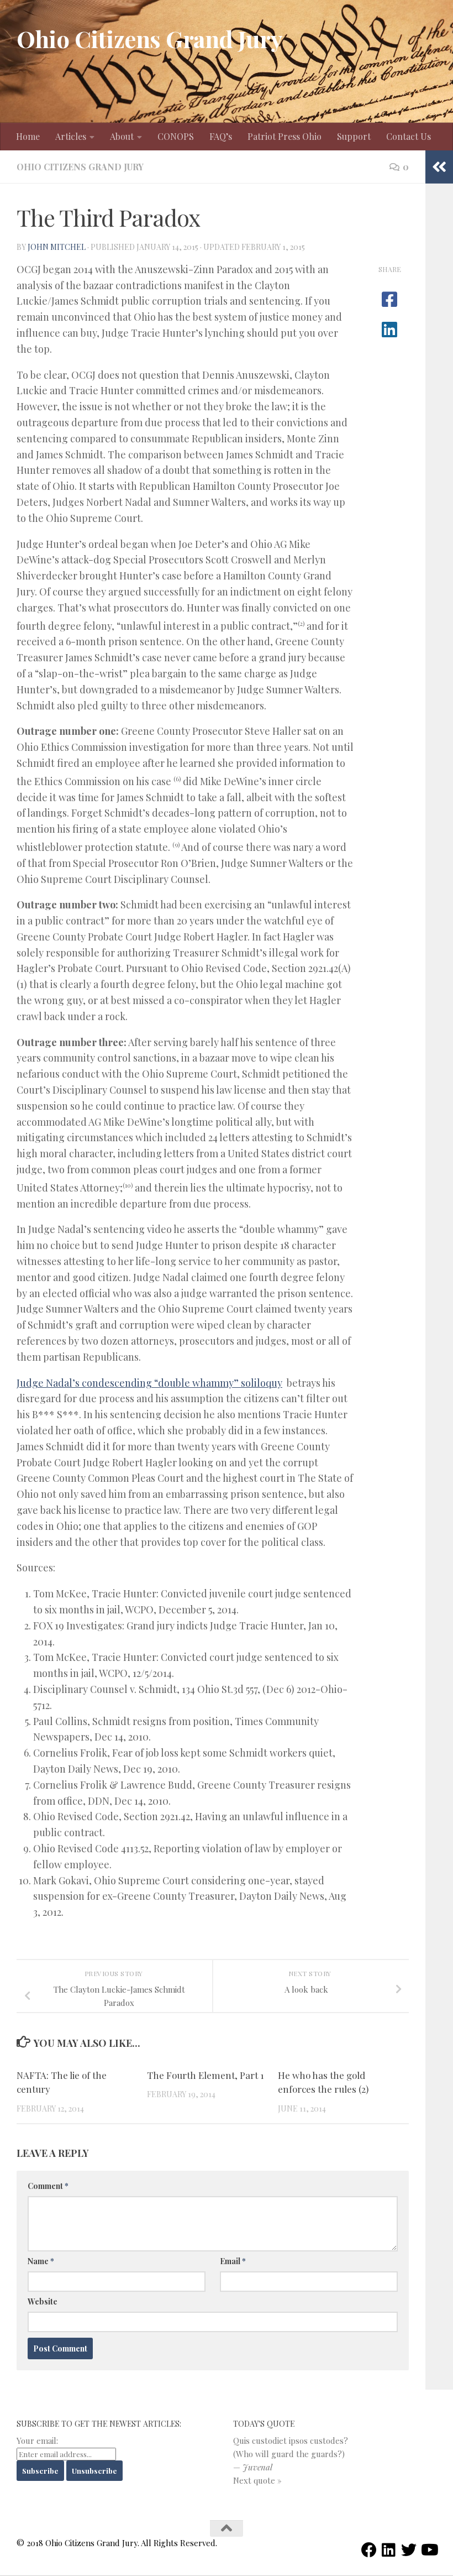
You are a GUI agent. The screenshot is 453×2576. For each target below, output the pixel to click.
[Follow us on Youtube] (429, 2550)
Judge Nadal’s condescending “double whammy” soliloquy (149, 1383)
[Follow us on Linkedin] (389, 2550)
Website (43, 2301)
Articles (71, 136)
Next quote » (257, 2480)
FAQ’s (221, 136)
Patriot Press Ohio (285, 136)
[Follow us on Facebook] (369, 2550)
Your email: (37, 2441)
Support (354, 136)
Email (233, 2261)
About (122, 136)
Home (28, 136)
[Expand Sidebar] (439, 167)
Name (41, 2261)
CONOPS (176, 136)
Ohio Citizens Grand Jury (149, 39)
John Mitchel (57, 247)
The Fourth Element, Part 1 (206, 2075)
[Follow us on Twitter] (409, 2550)
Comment (48, 2186)
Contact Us (409, 136)
